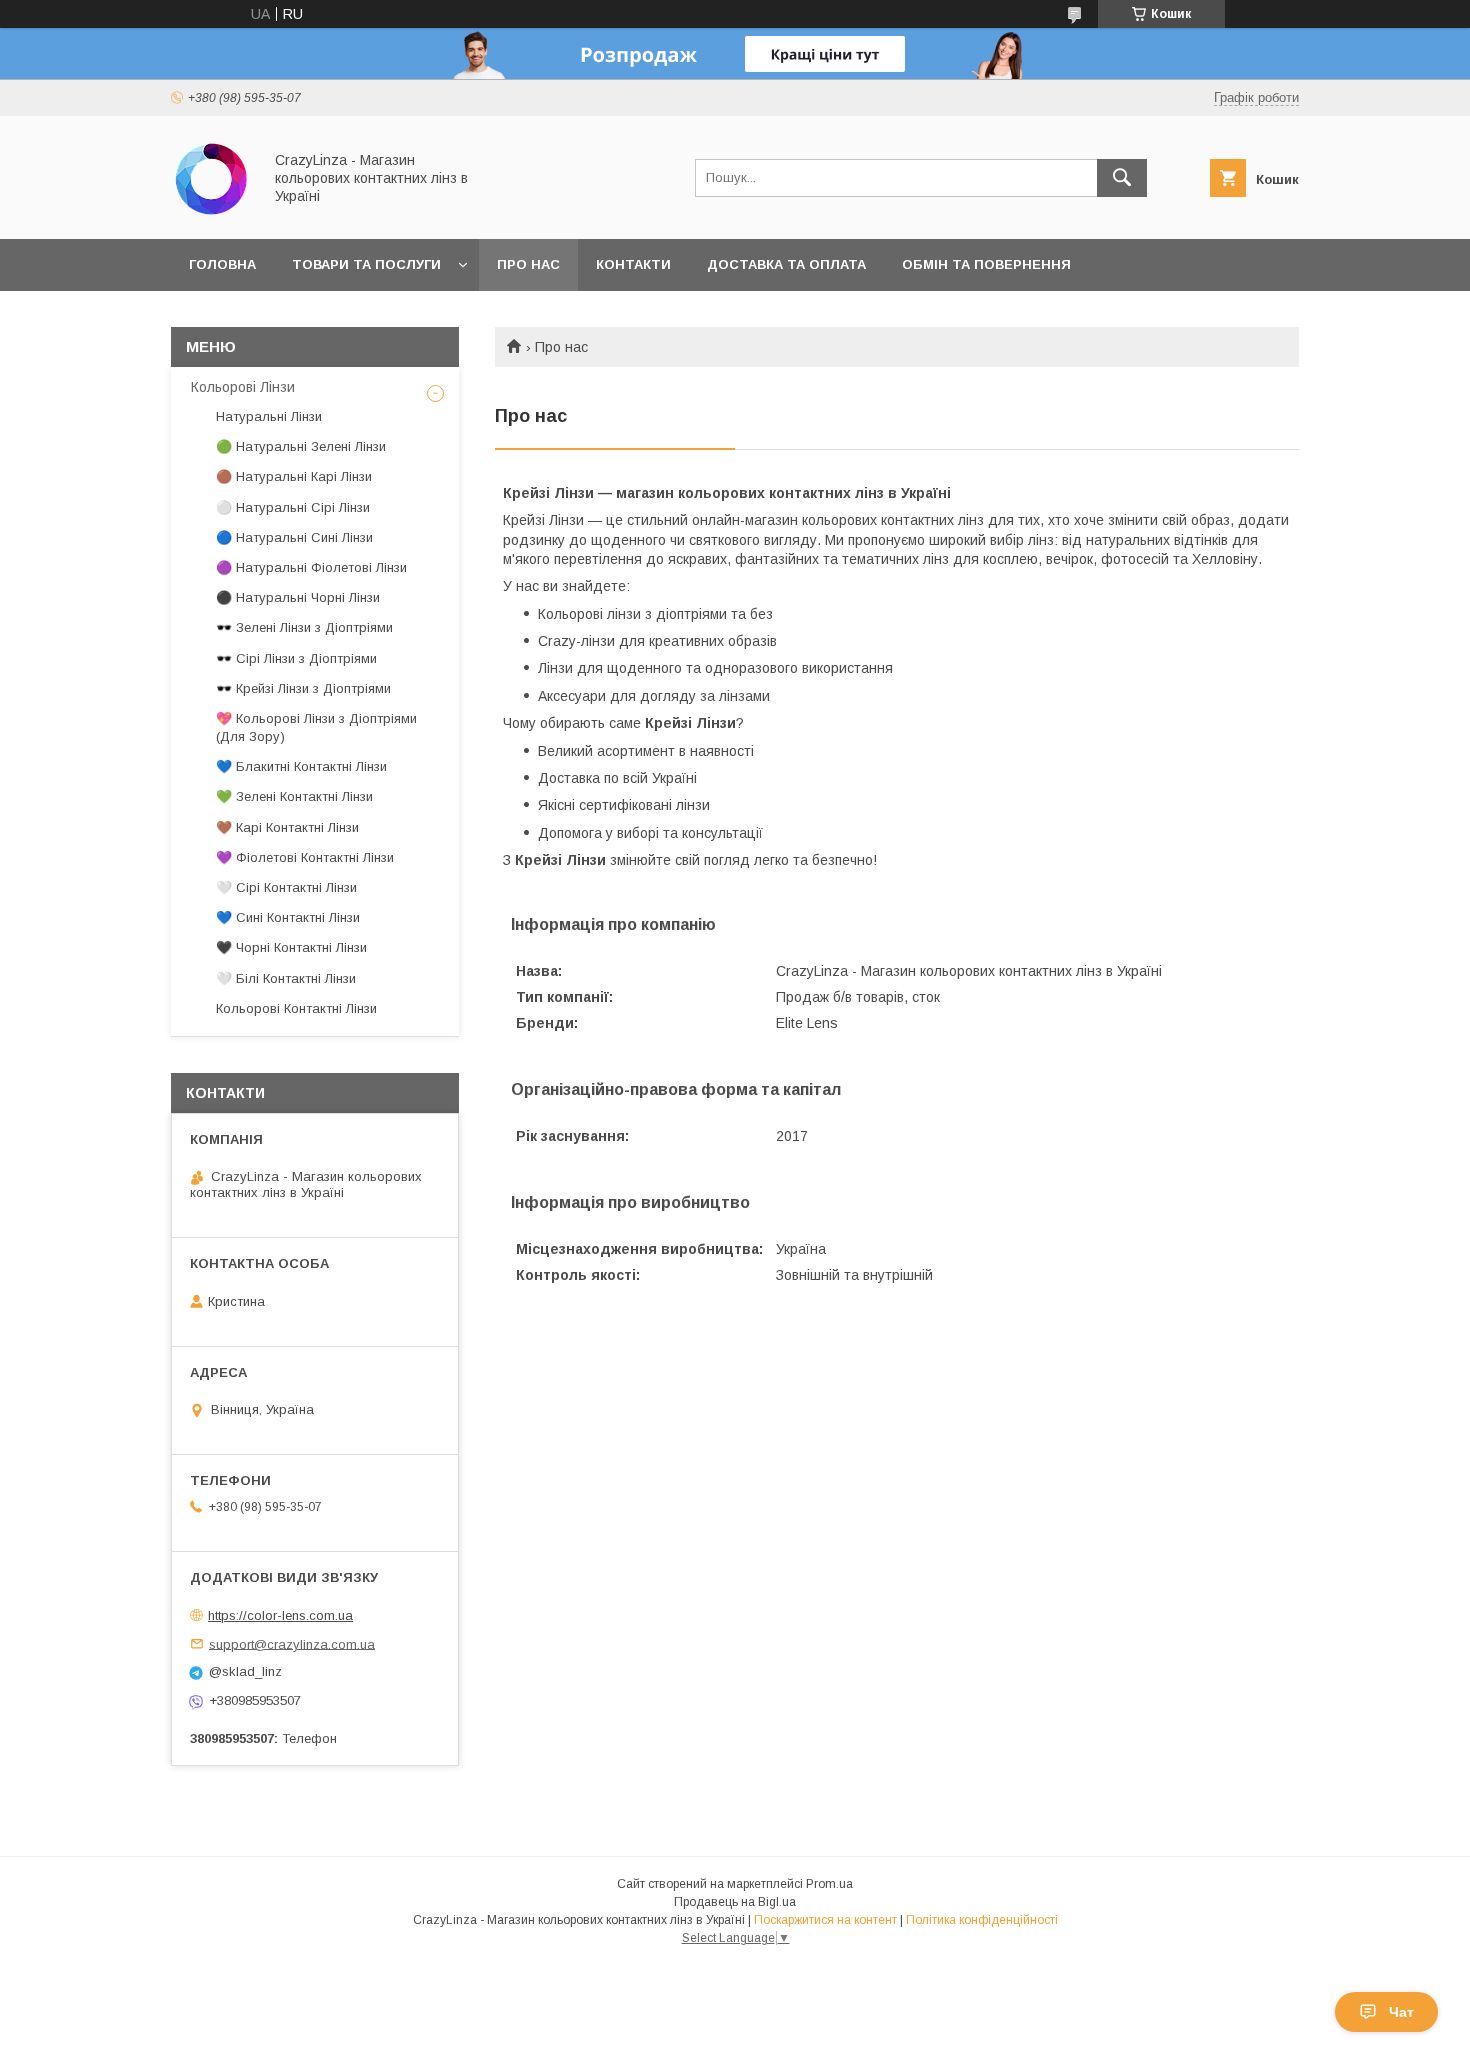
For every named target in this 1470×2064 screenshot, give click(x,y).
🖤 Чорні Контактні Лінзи (291, 947)
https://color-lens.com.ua (280, 1615)
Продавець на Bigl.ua (735, 1902)
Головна (222, 264)
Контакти (633, 264)
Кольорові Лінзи (243, 387)
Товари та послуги (366, 264)
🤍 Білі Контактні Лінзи (286, 978)
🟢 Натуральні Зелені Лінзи (301, 446)
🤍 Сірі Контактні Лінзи (286, 887)
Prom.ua (829, 1884)
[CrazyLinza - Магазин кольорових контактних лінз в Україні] (211, 213)
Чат (1401, 2012)
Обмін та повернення (986, 264)
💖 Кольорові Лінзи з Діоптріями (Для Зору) (316, 727)
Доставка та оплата (786, 264)
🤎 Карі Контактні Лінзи (287, 827)
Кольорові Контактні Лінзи (296, 1008)
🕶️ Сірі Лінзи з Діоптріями (296, 658)
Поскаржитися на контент (825, 1920)
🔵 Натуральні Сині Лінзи (294, 537)
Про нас (528, 264)
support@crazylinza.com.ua (292, 1643)
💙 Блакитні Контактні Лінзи (301, 766)
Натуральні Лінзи (269, 416)
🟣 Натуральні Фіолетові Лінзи (311, 567)
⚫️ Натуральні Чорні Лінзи (298, 597)
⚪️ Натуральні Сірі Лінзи (293, 507)
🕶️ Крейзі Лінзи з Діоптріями (303, 688)
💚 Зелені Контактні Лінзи (294, 796)
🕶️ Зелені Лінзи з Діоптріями (304, 627)
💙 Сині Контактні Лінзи (288, 917)
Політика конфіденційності (982, 1920)
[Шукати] (1122, 178)
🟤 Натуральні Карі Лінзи (294, 476)
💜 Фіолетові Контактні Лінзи (305, 857)
